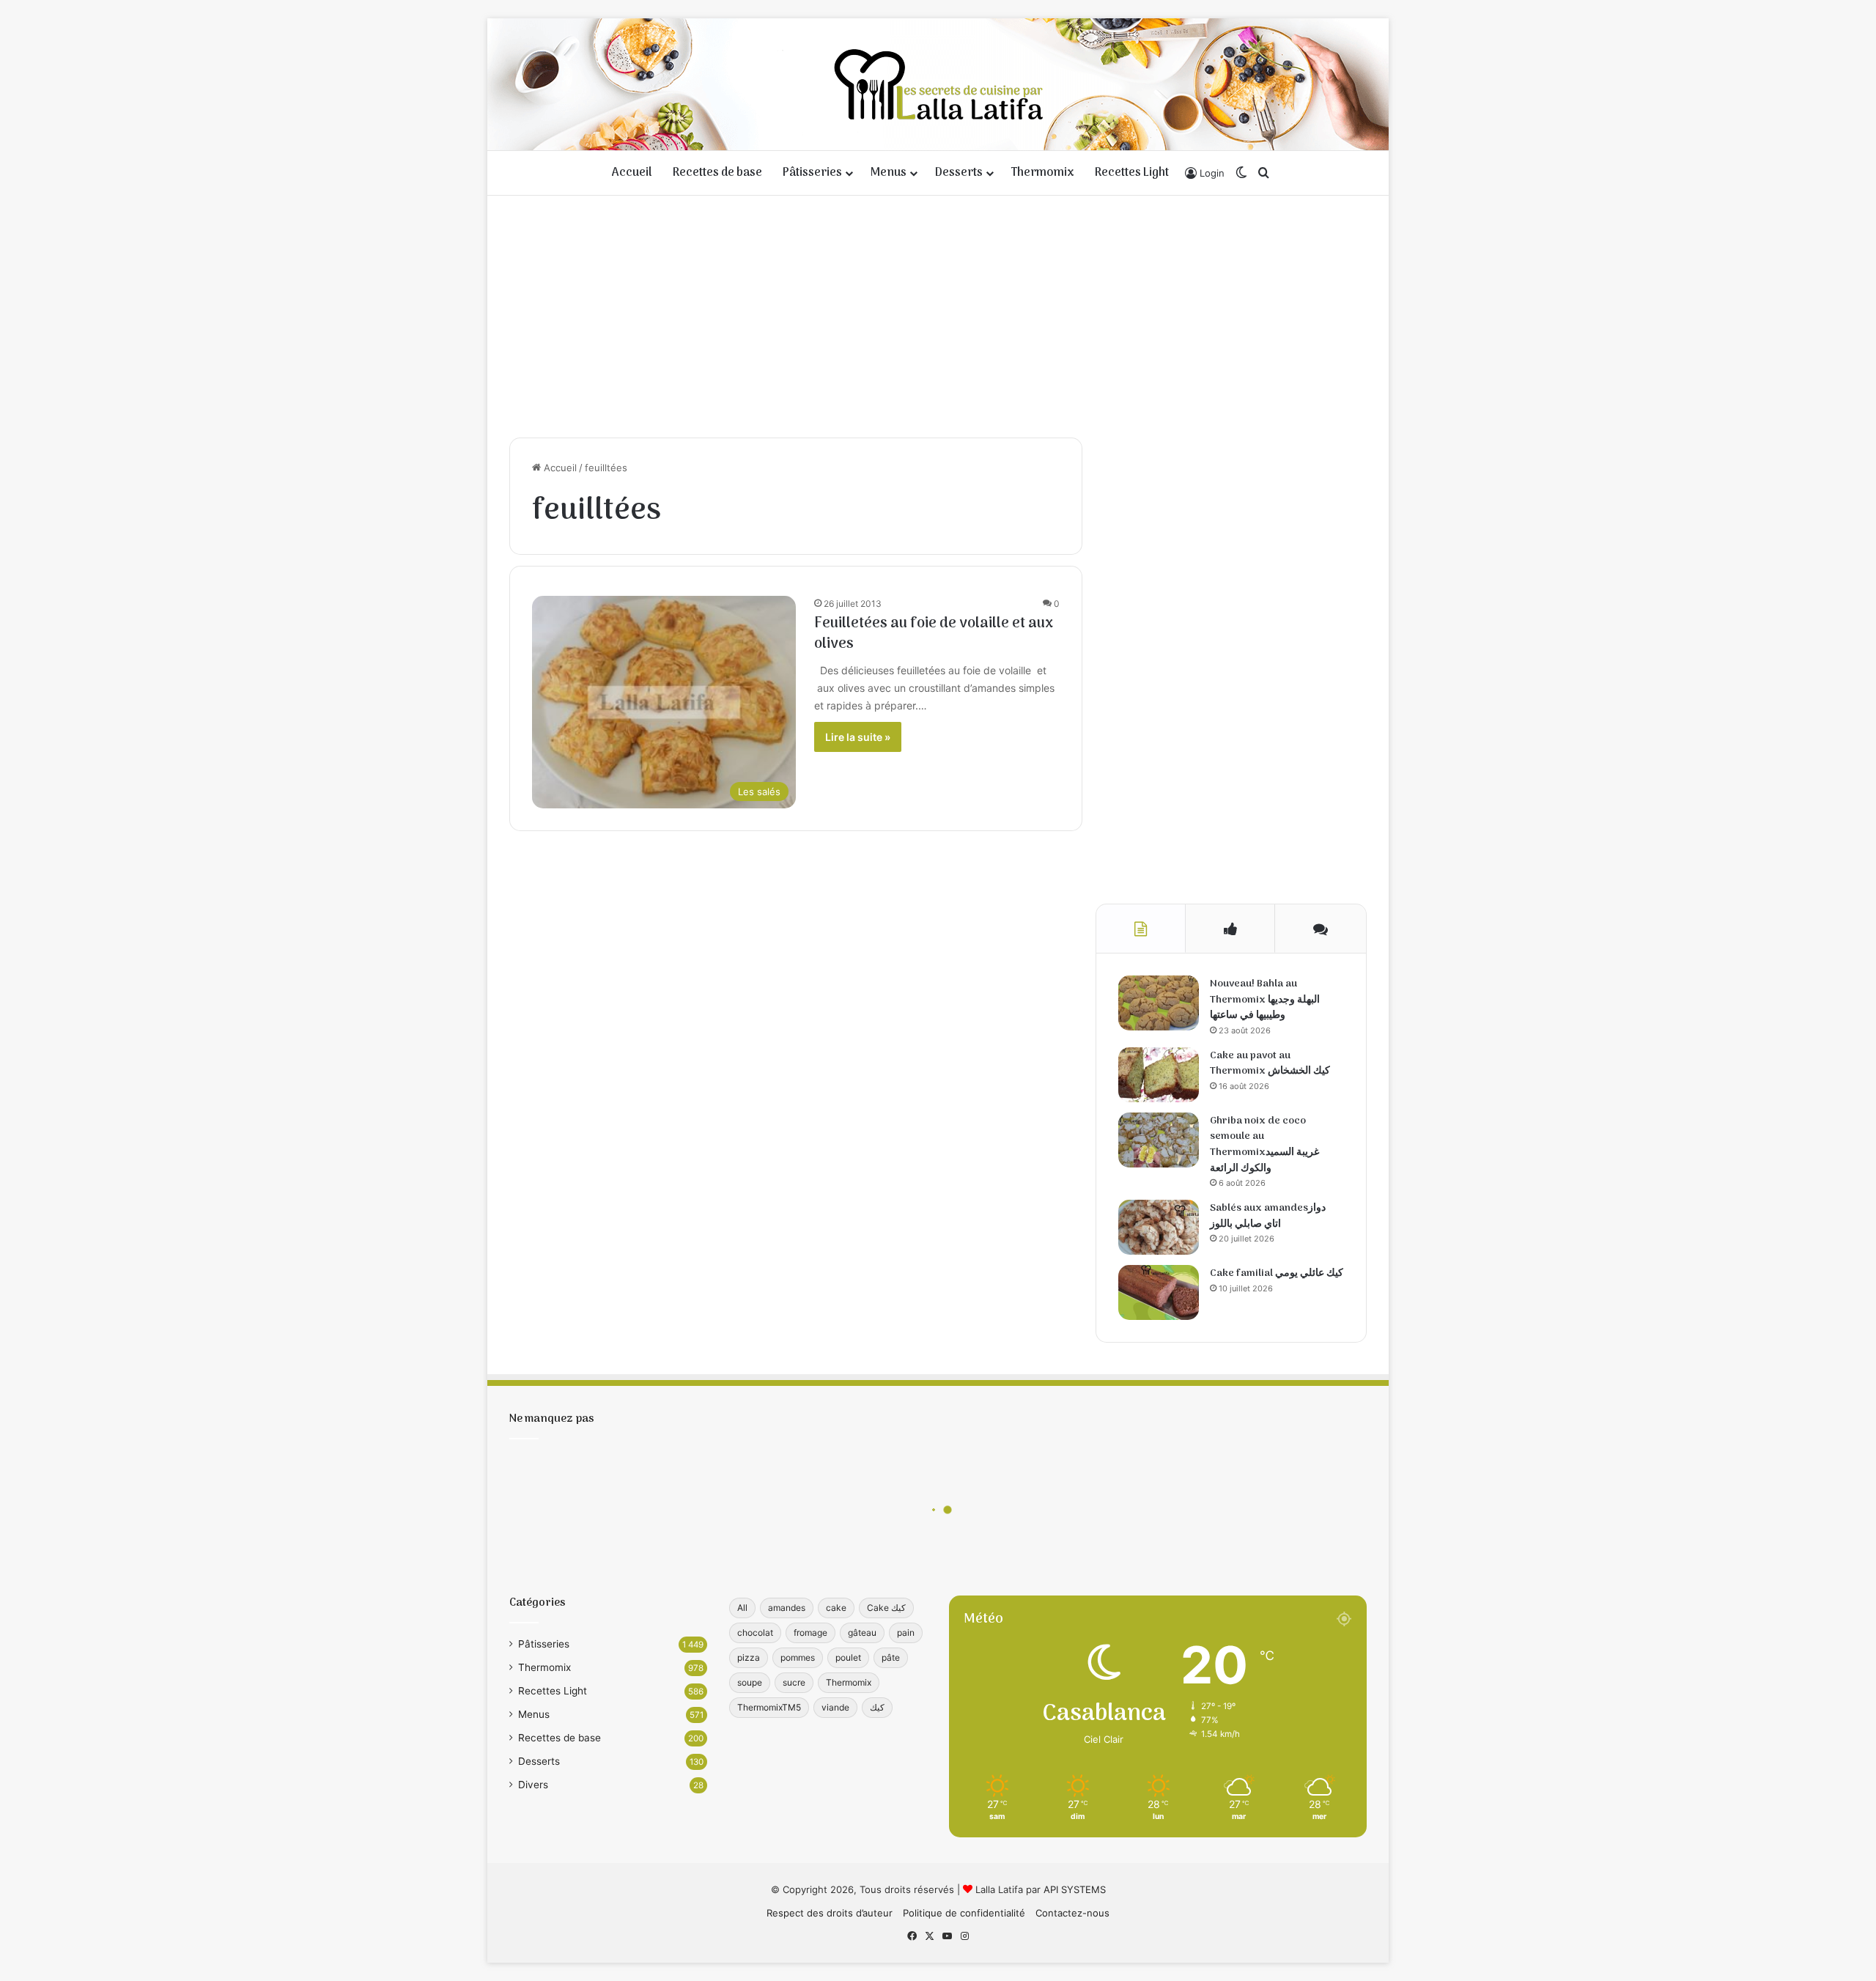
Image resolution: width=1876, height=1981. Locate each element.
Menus (889, 173)
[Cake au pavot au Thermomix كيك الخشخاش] (1159, 1075)
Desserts (959, 173)
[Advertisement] (938, 313)
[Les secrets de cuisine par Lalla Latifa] (938, 84)
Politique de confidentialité (964, 1913)
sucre (794, 1682)
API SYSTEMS (1075, 1889)
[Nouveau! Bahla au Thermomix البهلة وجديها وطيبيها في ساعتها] (1159, 1003)
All (742, 1608)
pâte (891, 1657)
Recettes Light (1132, 173)
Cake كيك (886, 1608)
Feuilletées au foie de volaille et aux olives (934, 634)
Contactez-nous (1072, 1913)
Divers (533, 1785)
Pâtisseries (812, 173)
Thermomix (1043, 173)
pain (906, 1633)
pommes (798, 1657)
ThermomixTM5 (769, 1707)
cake (836, 1608)
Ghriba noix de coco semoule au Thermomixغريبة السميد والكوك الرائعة (1264, 1145)
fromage (810, 1633)
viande (835, 1707)
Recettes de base (717, 173)
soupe (750, 1682)
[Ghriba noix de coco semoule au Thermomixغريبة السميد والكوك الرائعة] (1159, 1140)
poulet (848, 1657)
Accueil (632, 173)
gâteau (862, 1633)
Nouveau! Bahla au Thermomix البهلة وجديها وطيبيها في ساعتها (1265, 1000)
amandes (787, 1608)
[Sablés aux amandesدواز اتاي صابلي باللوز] (1159, 1227)
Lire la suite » (858, 737)
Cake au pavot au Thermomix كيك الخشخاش (1270, 1064)
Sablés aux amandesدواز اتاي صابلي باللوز (1268, 1216)
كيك (877, 1707)
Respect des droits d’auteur (830, 1913)
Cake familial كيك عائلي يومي (1277, 1273)
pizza (749, 1657)
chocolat (755, 1633)
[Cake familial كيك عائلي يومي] (1159, 1292)
